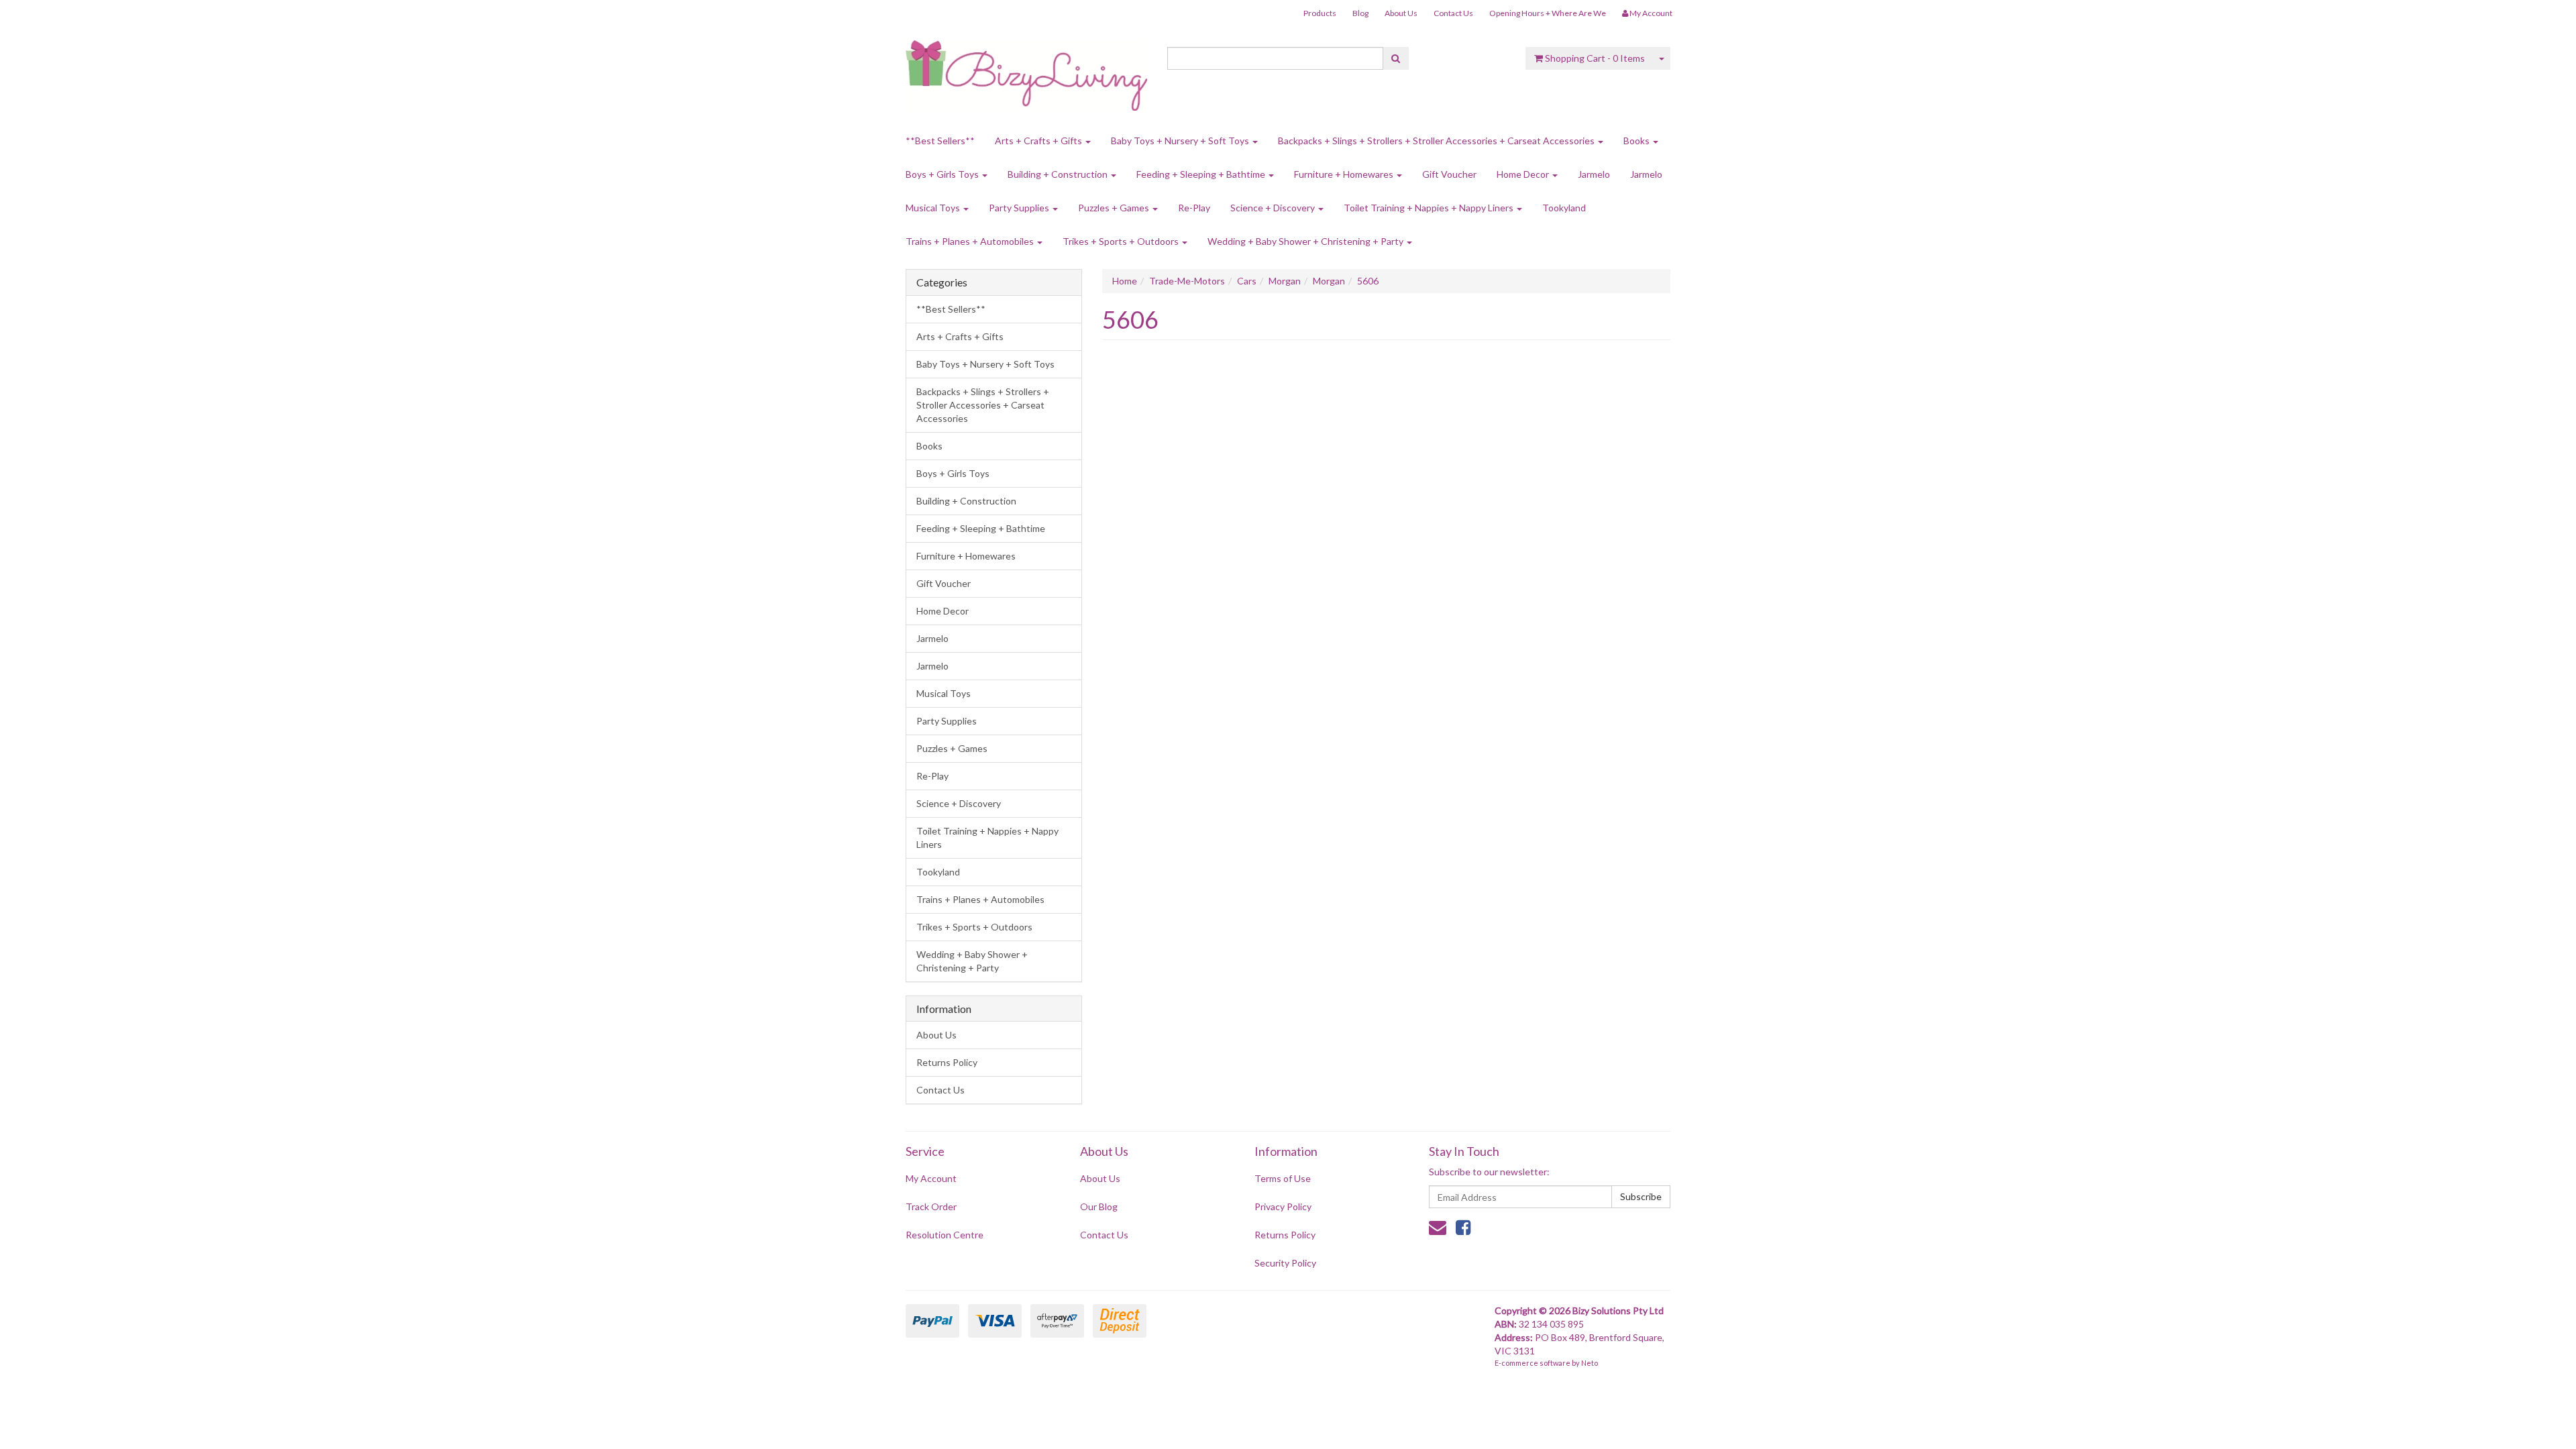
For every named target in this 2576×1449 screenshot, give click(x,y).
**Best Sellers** (940, 141)
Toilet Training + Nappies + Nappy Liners (1430, 208)
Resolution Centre (945, 1235)
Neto (1590, 1363)
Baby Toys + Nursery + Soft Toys (1181, 141)
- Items (1595, 58)
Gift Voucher (1449, 174)
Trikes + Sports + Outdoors (1122, 241)
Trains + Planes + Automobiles (971, 241)
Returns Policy (947, 1062)
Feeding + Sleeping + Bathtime (1202, 174)
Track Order (931, 1206)
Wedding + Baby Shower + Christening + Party (1306, 241)
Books (1638, 141)
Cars (1247, 281)
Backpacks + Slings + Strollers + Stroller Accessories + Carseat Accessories (1437, 141)
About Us (1401, 13)
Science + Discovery (1274, 208)
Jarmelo (1594, 174)
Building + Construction (1059, 174)
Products (1320, 13)
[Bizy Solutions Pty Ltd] (1026, 71)
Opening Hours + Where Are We (1548, 13)
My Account (931, 1178)
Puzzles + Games (1115, 208)
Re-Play (1194, 208)
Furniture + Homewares (1345, 174)
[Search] (1396, 58)
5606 (1368, 281)
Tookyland (1564, 208)
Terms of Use (1283, 1178)
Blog (1360, 13)
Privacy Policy (1283, 1206)
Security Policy (1285, 1263)
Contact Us (1453, 13)
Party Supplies (1020, 208)
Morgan (1285, 281)
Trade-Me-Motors (1187, 281)
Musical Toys (934, 208)
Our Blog (1099, 1206)
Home (1125, 281)
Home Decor (1524, 174)
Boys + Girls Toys (943, 174)
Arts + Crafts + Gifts (1039, 141)
